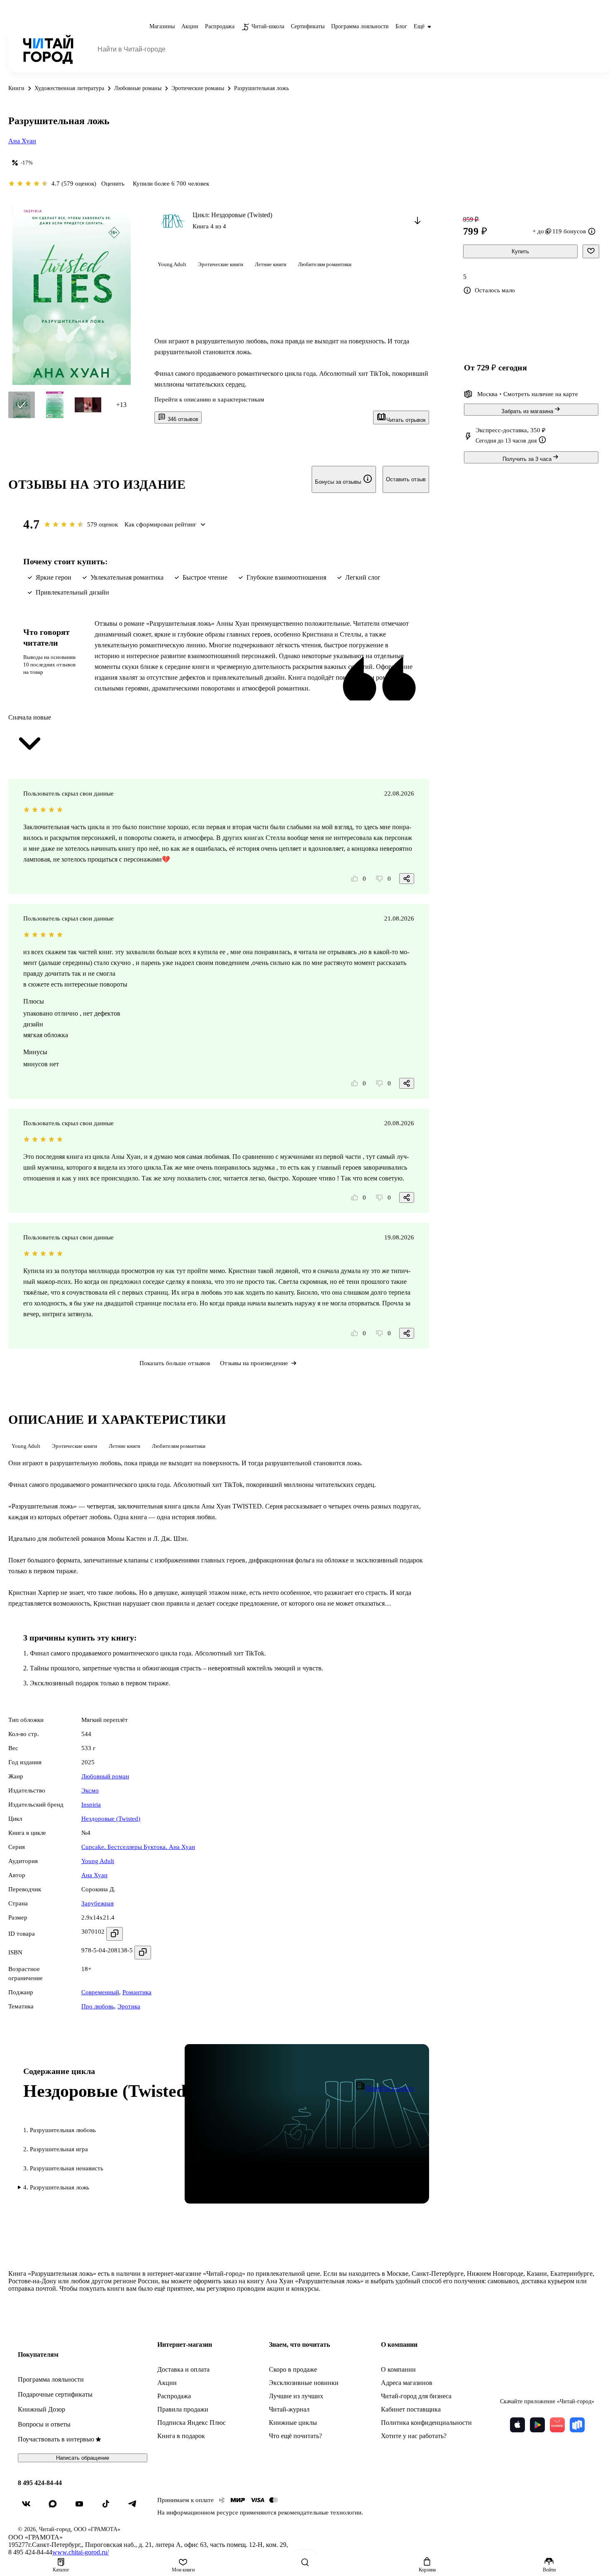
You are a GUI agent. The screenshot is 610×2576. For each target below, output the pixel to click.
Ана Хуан (22, 141)
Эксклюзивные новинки (304, 2383)
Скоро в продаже (293, 2369)
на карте (567, 394)
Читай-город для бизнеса (416, 2396)
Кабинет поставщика (411, 2409)
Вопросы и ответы (44, 2424)
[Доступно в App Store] (517, 2425)
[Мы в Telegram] (136, 2507)
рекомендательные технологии (320, 2512)
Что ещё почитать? (295, 2436)
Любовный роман (105, 1776)
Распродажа (174, 2396)
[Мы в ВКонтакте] (29, 2507)
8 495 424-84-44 (40, 2483)
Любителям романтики (325, 264)
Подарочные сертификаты (55, 2394)
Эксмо (90, 1790)
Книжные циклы (293, 2423)
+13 (121, 405)
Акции (167, 2383)
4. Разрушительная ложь (56, 2187)
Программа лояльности (51, 2379)
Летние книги (271, 264)
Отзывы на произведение (254, 1363)
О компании (398, 2369)
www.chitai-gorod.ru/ (81, 2552)
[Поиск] (305, 2562)
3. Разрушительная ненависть (63, 2168)
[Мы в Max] (56, 2507)
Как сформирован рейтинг (160, 524)
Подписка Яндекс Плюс (192, 2423)
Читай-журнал (289, 2409)
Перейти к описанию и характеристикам (209, 399)
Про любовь (98, 2006)
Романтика (137, 1992)
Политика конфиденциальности (426, 2423)
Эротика (129, 2006)
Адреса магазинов (407, 2383)
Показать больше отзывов (175, 1363)
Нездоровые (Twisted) (111, 1819)
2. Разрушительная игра (56, 2149)
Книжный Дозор (41, 2409)
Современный (100, 1992)
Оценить (113, 184)
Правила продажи (183, 2409)
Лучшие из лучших (296, 2396)
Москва (487, 394)
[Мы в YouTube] (83, 2507)
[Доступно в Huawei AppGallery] (557, 2425)
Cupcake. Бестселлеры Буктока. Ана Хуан (138, 1847)
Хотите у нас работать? (414, 2436)
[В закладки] (591, 251)
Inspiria (91, 1805)
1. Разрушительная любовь (60, 2130)
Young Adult (172, 264)
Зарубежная (98, 1903)
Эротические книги (221, 264)
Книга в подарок (181, 2436)
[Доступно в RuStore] (577, 2425)
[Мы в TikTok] (109, 2507)
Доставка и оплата (183, 2369)
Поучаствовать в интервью (56, 2439)
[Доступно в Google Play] (537, 2425)
